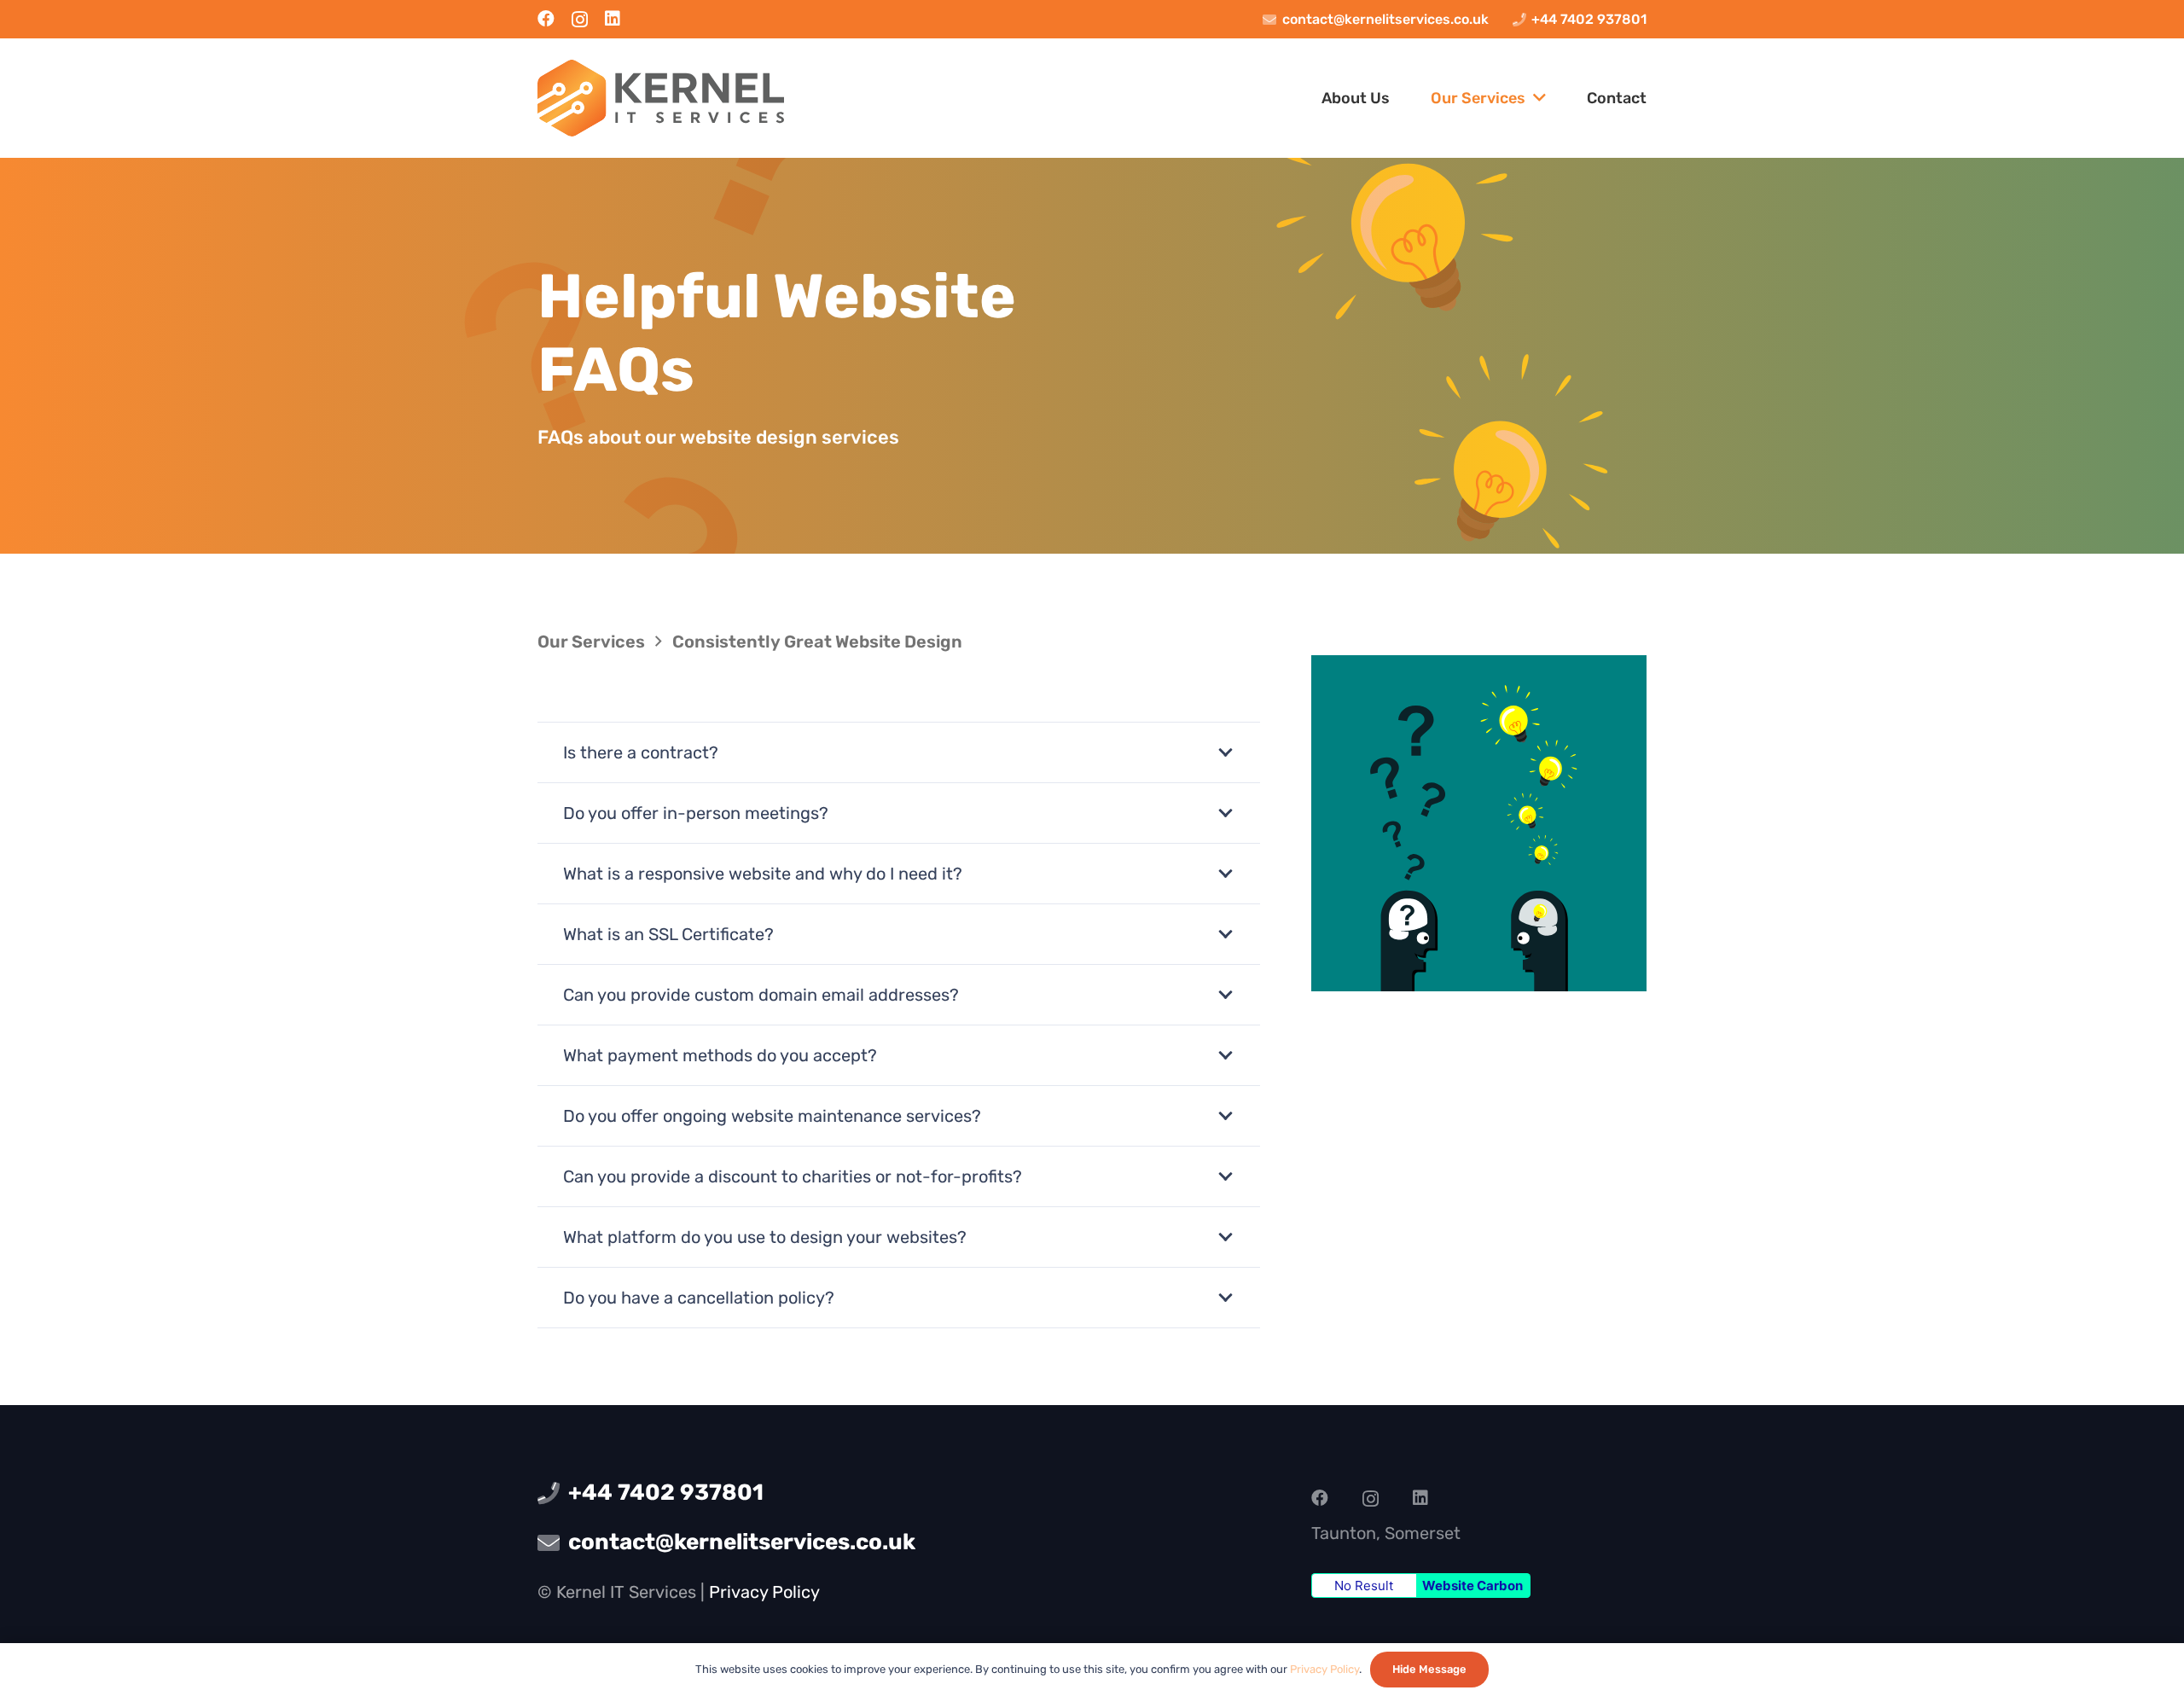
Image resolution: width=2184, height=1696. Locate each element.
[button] (1536, 98)
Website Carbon (1472, 1586)
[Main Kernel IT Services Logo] (661, 98)
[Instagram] (580, 20)
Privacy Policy (764, 1592)
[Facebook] (546, 19)
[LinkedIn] (613, 19)
